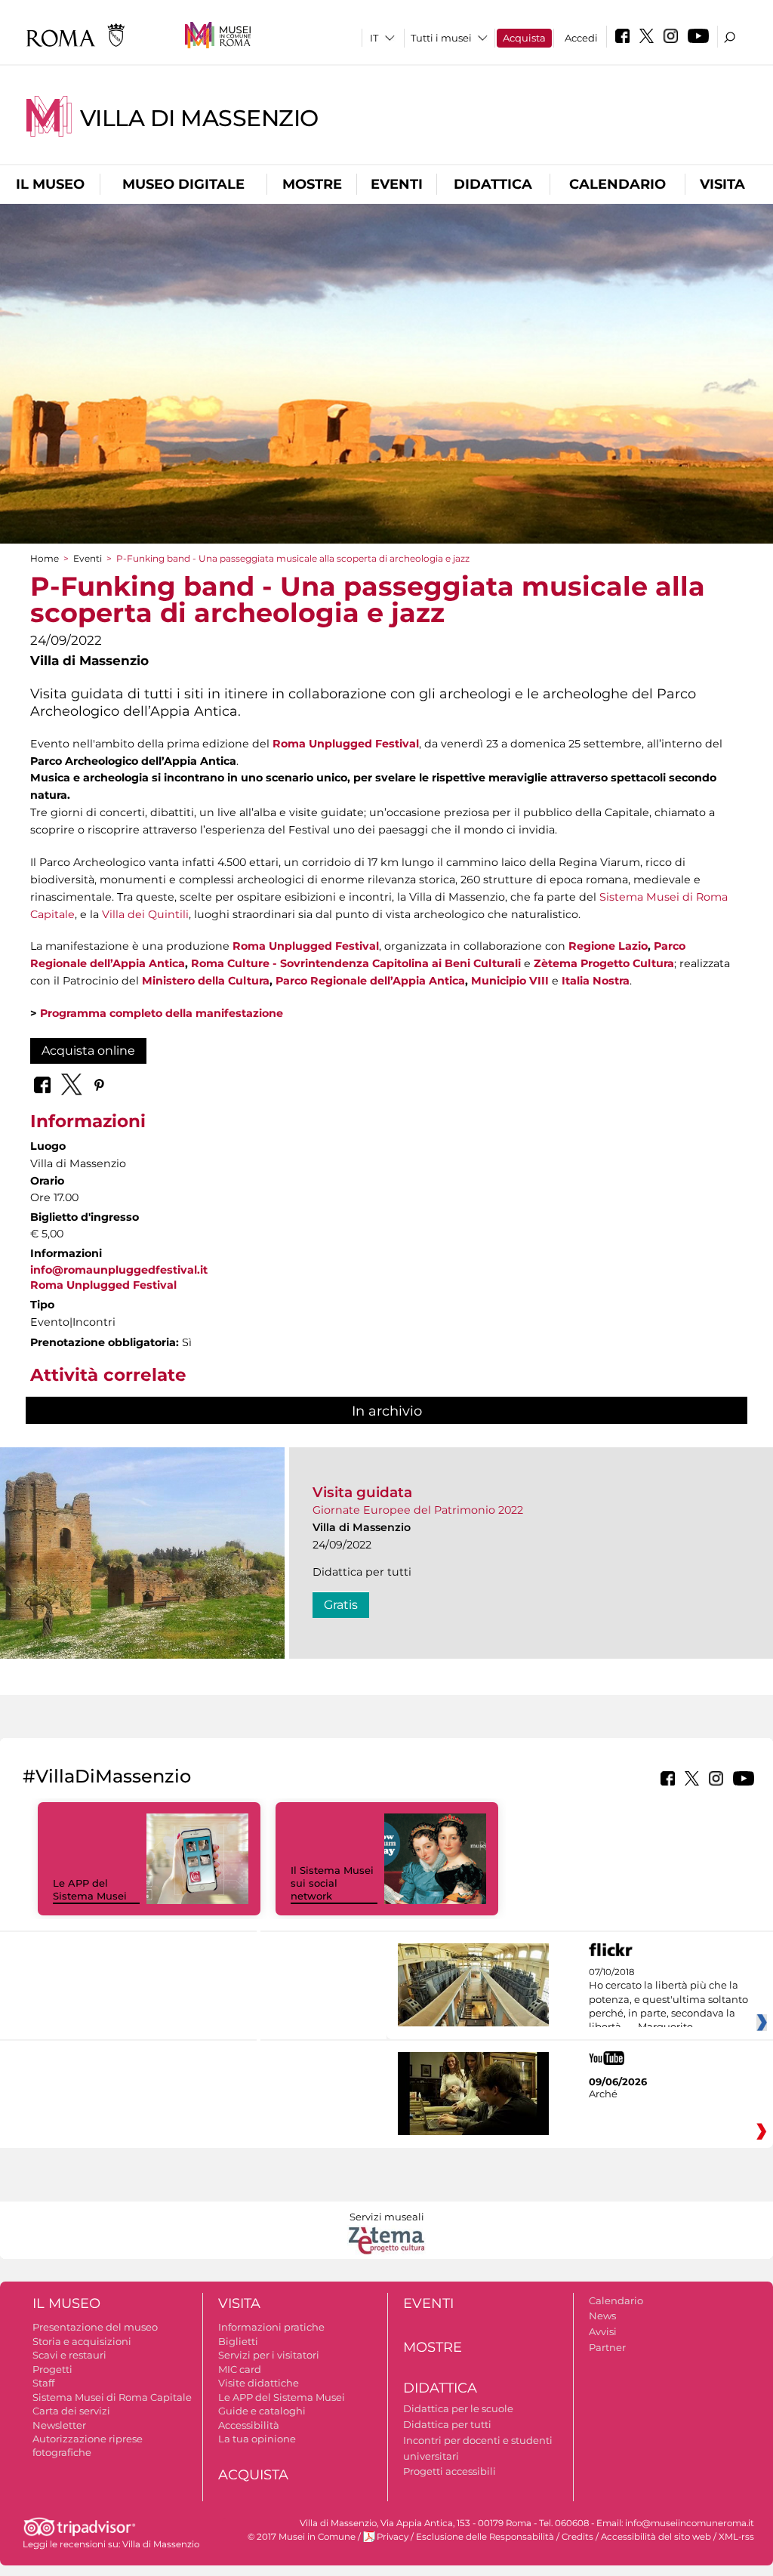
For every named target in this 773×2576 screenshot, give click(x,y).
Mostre (312, 184)
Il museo (50, 184)
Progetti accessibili (450, 2471)
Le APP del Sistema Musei (90, 1889)
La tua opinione (257, 2439)
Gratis (341, 1605)
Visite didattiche (259, 2383)
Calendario (617, 184)
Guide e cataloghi (262, 2411)
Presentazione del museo (95, 2327)
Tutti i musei (441, 38)
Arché (603, 2094)
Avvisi (603, 2331)
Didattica (493, 184)
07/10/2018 (668, 2000)
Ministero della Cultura (206, 981)
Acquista (524, 38)
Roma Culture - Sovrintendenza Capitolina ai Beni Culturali (356, 963)
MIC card (240, 2369)
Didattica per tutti (447, 2424)
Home (45, 558)
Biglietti (238, 2341)
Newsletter (59, 2425)
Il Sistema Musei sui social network (332, 1883)
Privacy (393, 2537)
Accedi (581, 38)
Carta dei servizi (71, 2411)
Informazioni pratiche (271, 2327)
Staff (43, 2383)
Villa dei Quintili (145, 914)
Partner (607, 2347)
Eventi (397, 184)
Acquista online (88, 1051)
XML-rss (736, 2537)
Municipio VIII (510, 981)
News (602, 2316)
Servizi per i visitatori (269, 2355)
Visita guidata (362, 1492)
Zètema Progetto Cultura (604, 963)
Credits (577, 2537)
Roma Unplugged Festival (346, 744)
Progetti (52, 2369)
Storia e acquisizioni (82, 2341)
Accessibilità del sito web (656, 2537)
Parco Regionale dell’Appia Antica (370, 981)
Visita (722, 184)
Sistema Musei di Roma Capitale (112, 2397)
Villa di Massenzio (199, 118)
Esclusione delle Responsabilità (485, 2537)
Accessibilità (249, 2425)
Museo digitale (183, 184)
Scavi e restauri (69, 2355)
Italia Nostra (596, 981)
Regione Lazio (608, 946)
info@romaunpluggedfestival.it (119, 1270)
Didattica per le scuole (458, 2408)
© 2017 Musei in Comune (302, 2537)
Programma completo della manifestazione (162, 1013)
